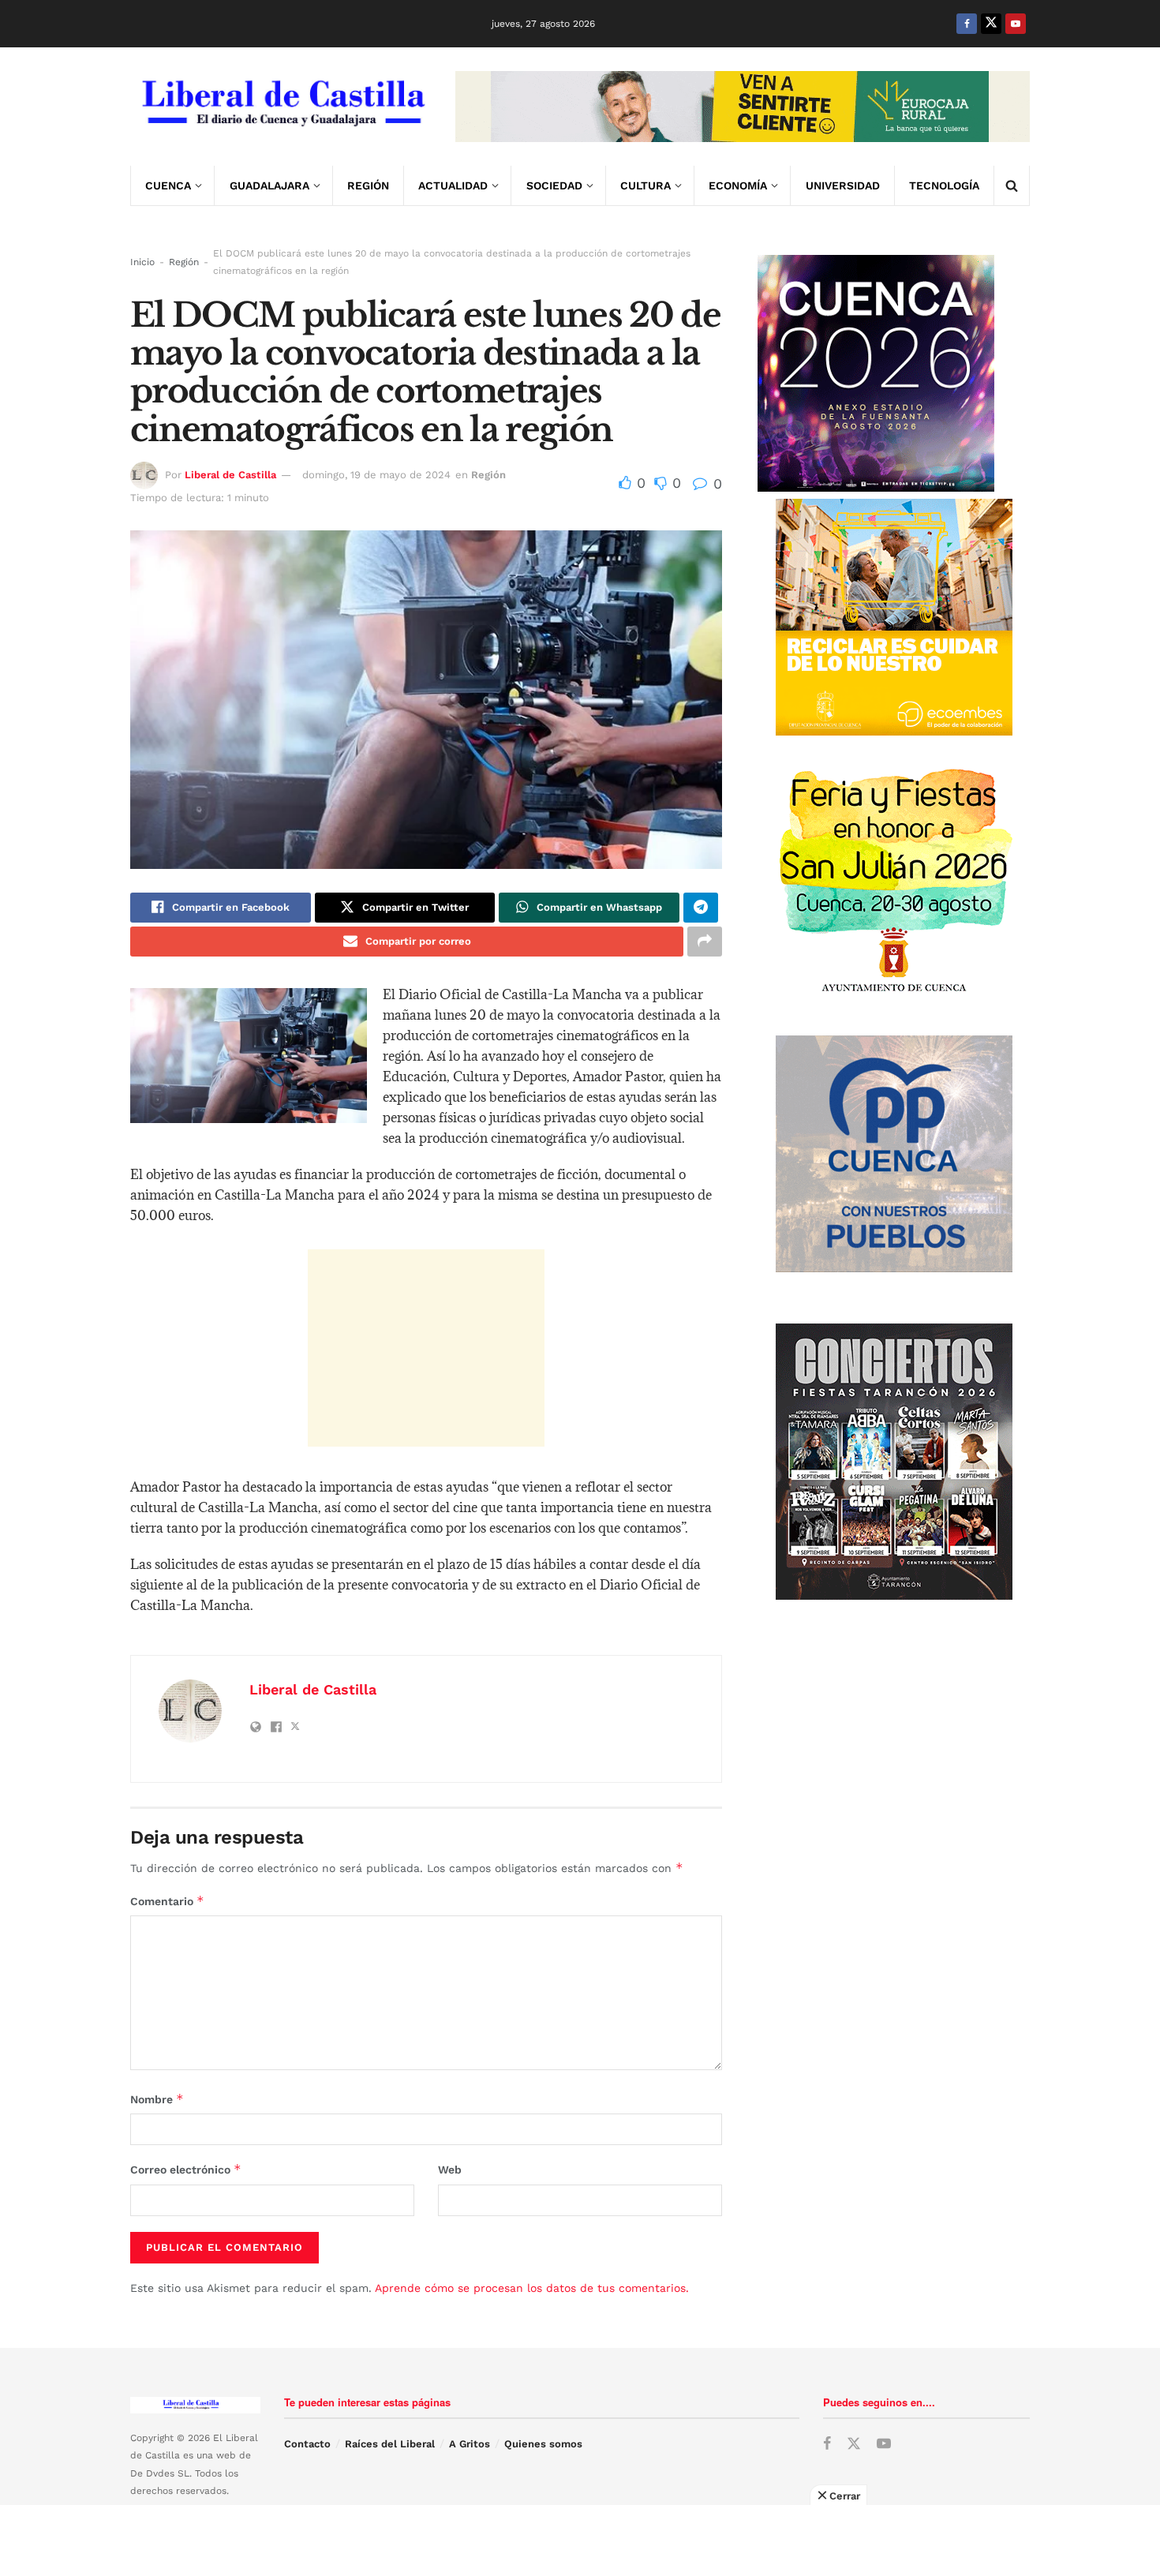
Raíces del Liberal (390, 2444)
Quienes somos (543, 2444)
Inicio (142, 262)
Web (450, 2170)
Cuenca (168, 185)
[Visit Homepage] (282, 107)
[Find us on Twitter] (991, 24)
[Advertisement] (426, 1348)
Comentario (167, 1901)
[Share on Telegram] (701, 908)
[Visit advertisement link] (743, 107)
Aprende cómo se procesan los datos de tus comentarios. (532, 2288)
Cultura (645, 185)
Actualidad (453, 185)
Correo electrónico (186, 2169)
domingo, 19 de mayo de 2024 (376, 475)
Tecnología (944, 185)
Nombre (157, 2099)
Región (368, 185)
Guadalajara (269, 185)
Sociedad (554, 185)
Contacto (307, 2444)
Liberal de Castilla (230, 475)
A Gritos (470, 2444)
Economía (738, 185)
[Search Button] (1012, 185)
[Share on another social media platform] (705, 942)
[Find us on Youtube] (1016, 24)
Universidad (843, 185)
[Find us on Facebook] (967, 24)
